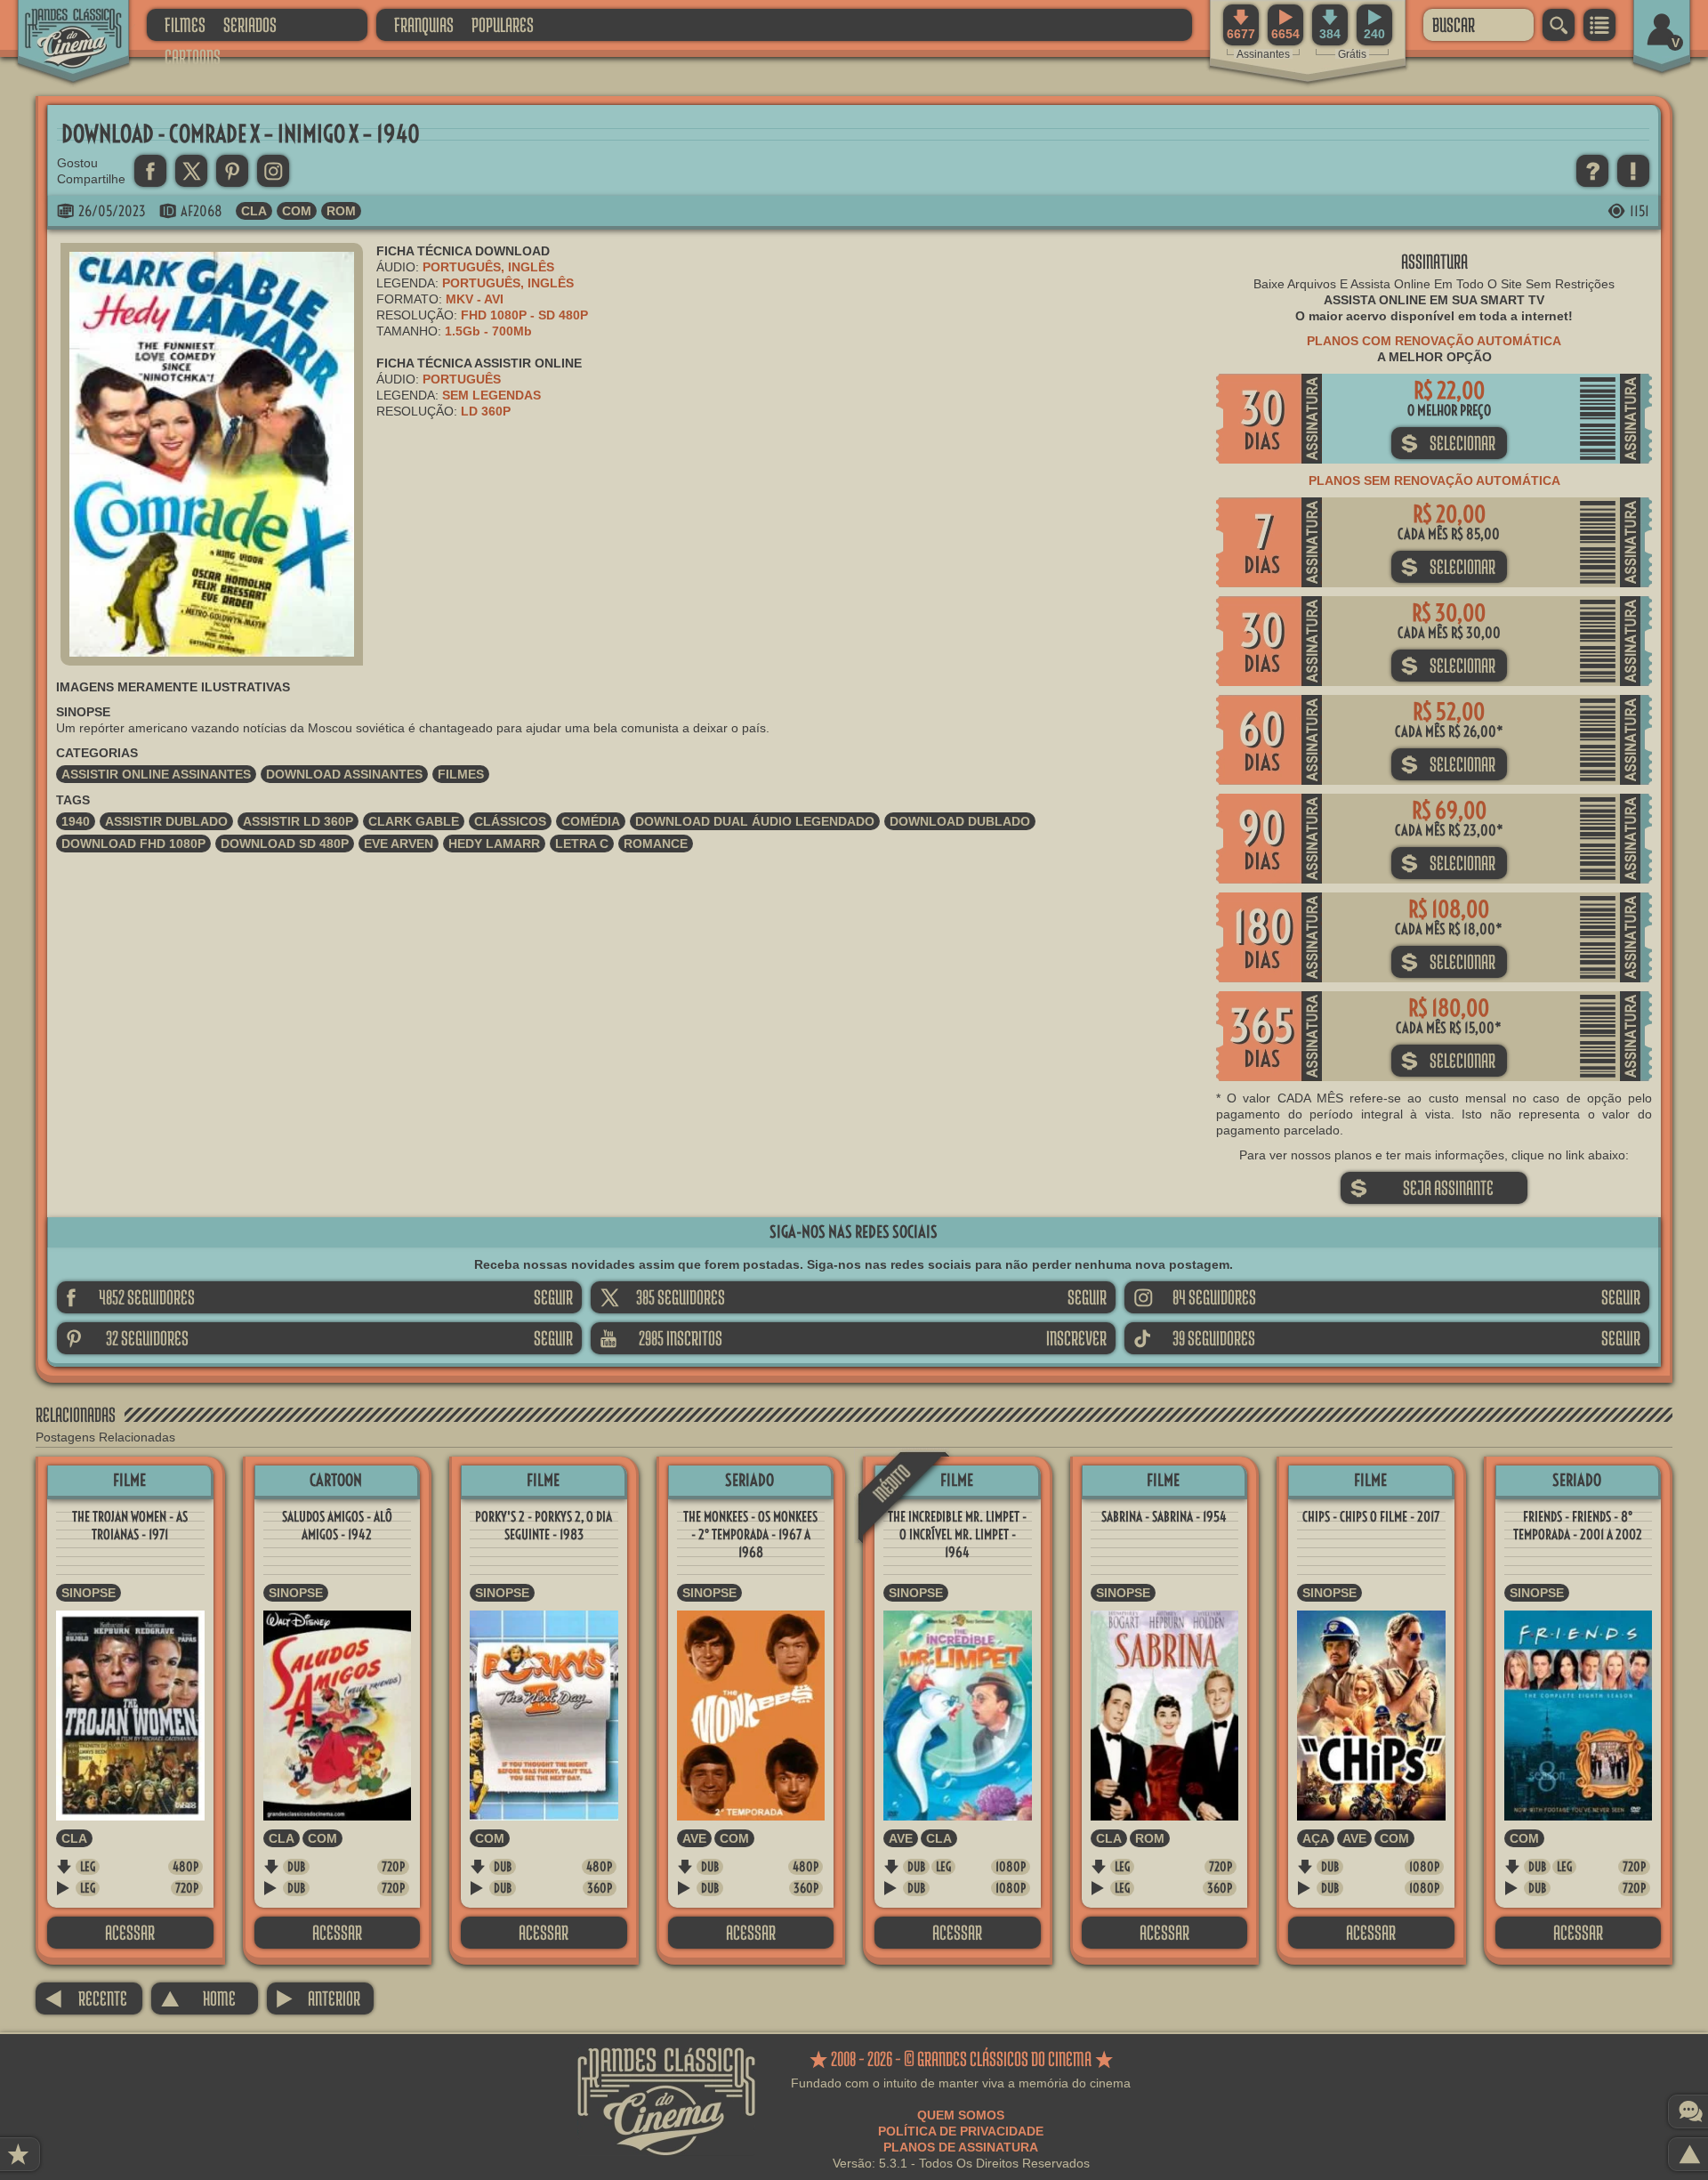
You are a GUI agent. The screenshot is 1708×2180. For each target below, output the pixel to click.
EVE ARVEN (399, 844)
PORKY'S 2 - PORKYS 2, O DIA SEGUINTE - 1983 (544, 1526)
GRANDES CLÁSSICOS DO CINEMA (58, 24)
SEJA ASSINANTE (1422, 1187)
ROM (341, 211)
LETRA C (582, 844)
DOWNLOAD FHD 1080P (133, 844)
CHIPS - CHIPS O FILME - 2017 (1371, 1517)
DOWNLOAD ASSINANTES (344, 774)
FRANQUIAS (424, 24)
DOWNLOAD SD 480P (285, 844)
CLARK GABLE (414, 821)
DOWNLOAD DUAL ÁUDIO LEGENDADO (755, 821)
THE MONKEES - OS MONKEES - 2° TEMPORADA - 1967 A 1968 (750, 1534)
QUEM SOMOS (961, 2115)
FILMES (185, 24)
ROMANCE (656, 844)
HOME (198, 1998)
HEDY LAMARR (494, 844)
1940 (76, 821)
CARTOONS (193, 57)
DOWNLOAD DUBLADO (960, 821)
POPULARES (503, 24)
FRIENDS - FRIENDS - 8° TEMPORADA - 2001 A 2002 (1578, 1526)
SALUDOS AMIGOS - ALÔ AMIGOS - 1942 (337, 1526)
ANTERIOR (318, 1998)
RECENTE (86, 1998)
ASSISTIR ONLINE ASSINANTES (156, 774)
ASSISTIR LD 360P (298, 821)
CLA (254, 211)
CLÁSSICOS (510, 821)
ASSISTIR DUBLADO (166, 821)
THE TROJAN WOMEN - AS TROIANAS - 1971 (130, 1526)
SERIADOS (250, 24)
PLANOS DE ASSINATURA (961, 2147)
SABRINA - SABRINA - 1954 (1164, 1517)
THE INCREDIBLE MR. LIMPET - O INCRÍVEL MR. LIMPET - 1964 (957, 1534)
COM (297, 211)
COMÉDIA (591, 821)
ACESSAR (130, 1932)
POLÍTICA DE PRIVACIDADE (961, 2131)
